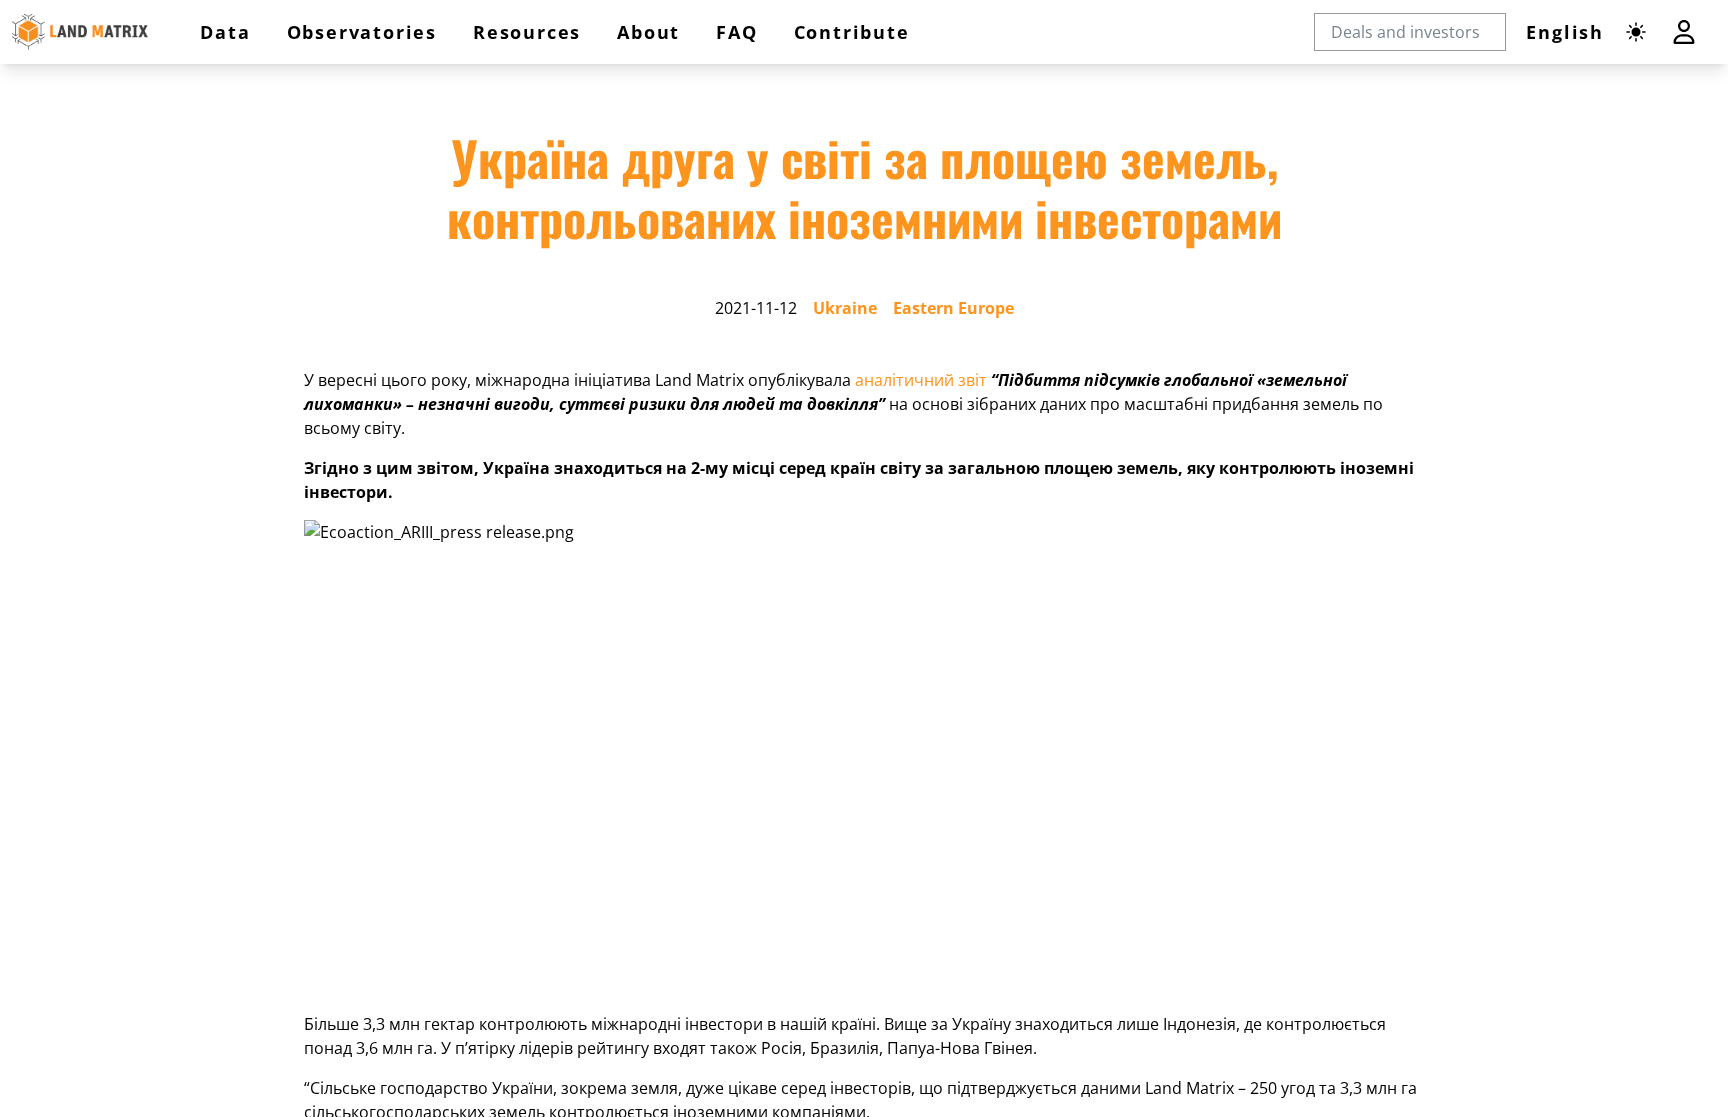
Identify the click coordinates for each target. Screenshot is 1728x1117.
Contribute (852, 32)
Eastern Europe (953, 308)
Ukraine (845, 308)
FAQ (736, 32)
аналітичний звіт (921, 380)
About (648, 32)
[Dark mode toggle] (1636, 32)
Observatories (362, 32)
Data (225, 32)
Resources (527, 32)
